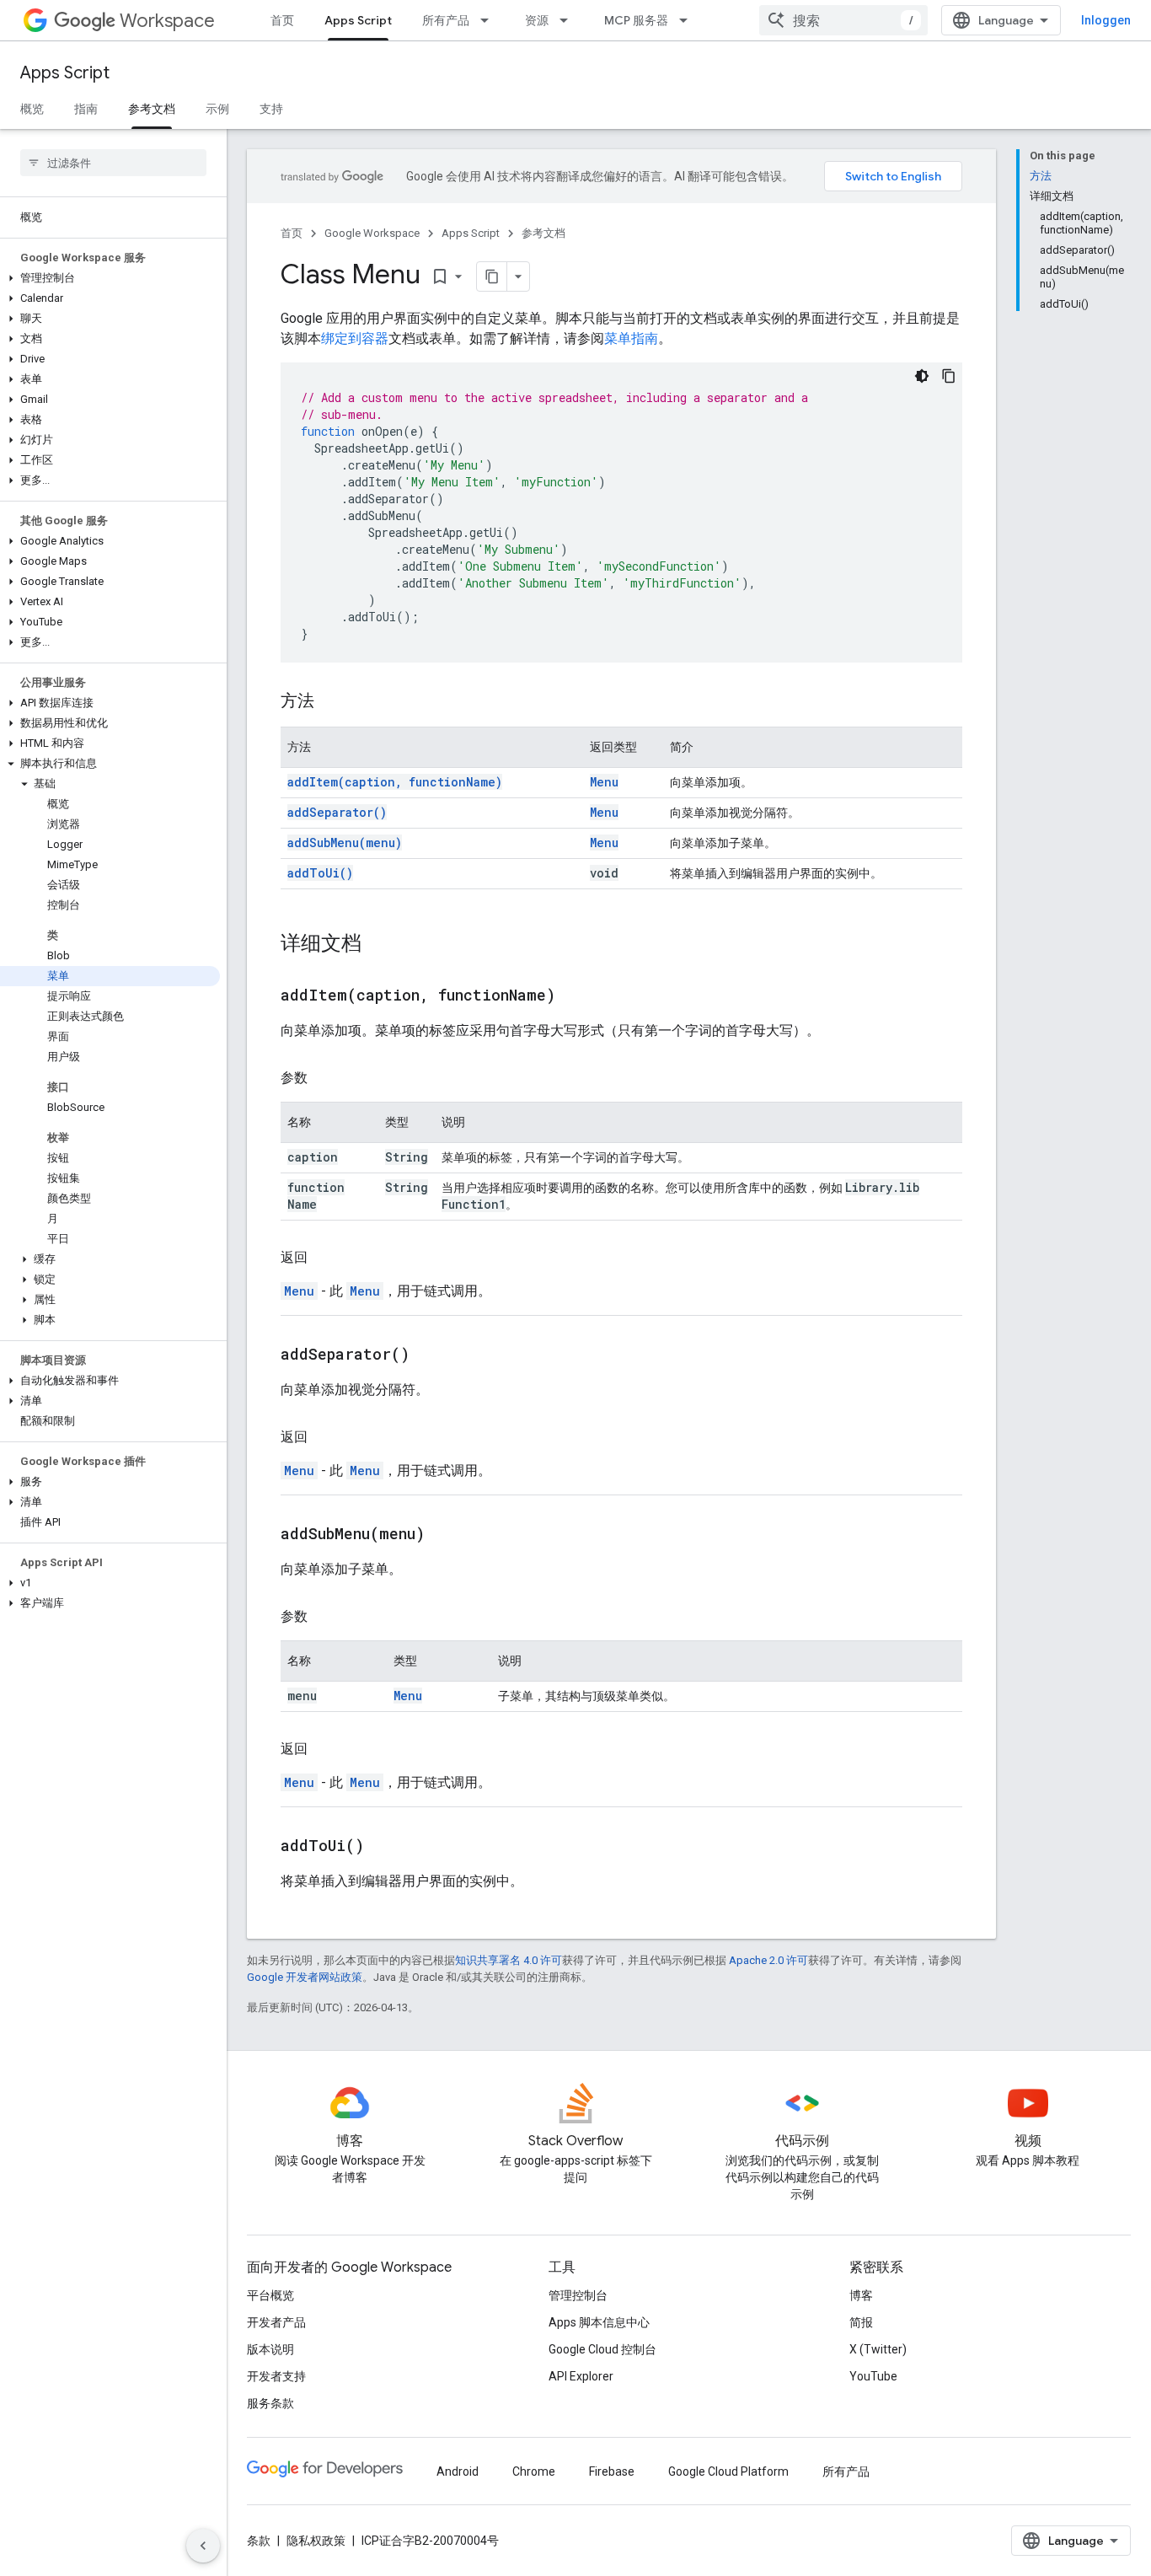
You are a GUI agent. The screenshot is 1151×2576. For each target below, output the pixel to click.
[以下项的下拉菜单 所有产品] (490, 20)
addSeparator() (337, 812)
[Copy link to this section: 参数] (324, 1078)
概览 (32, 109)
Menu (604, 782)
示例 (217, 109)
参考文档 (152, 109)
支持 (271, 109)
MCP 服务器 (636, 20)
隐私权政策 (316, 2541)
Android (458, 2471)
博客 (861, 2295)
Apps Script (358, 20)
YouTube (873, 2376)
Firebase (612, 2471)
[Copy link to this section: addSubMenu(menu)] (446, 1535)
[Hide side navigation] (203, 2546)
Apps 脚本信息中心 (599, 2322)
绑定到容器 (355, 338)
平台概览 (270, 2295)
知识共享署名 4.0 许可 (509, 1960)
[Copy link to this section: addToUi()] (385, 1847)
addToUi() (320, 873)
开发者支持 (276, 2376)
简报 (861, 2322)
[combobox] (843, 20)
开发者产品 (276, 2322)
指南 (86, 109)
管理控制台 (578, 2295)
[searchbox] (113, 163)
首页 (282, 20)
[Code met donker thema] (922, 376)
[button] (110, 278)
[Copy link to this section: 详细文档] (378, 945)
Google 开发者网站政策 (305, 1977)
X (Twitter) (878, 2349)
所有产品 (446, 20)
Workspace (167, 21)
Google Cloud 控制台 (602, 2349)
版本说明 (270, 2349)
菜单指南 (631, 338)
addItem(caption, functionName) (395, 782)
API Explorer (581, 2376)
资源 (537, 20)
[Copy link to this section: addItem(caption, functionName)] (576, 996)
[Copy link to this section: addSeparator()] (431, 1355)
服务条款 (270, 2403)
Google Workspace (372, 233)
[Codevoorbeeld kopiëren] (949, 376)
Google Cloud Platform (728, 2471)
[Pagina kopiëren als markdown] (492, 276)
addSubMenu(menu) (345, 843)
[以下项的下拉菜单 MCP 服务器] (688, 20)
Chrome (534, 2471)
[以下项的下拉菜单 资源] (569, 20)
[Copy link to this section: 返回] (324, 1258)
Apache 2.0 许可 (768, 1960)
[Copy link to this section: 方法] (331, 702)
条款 (259, 2541)
